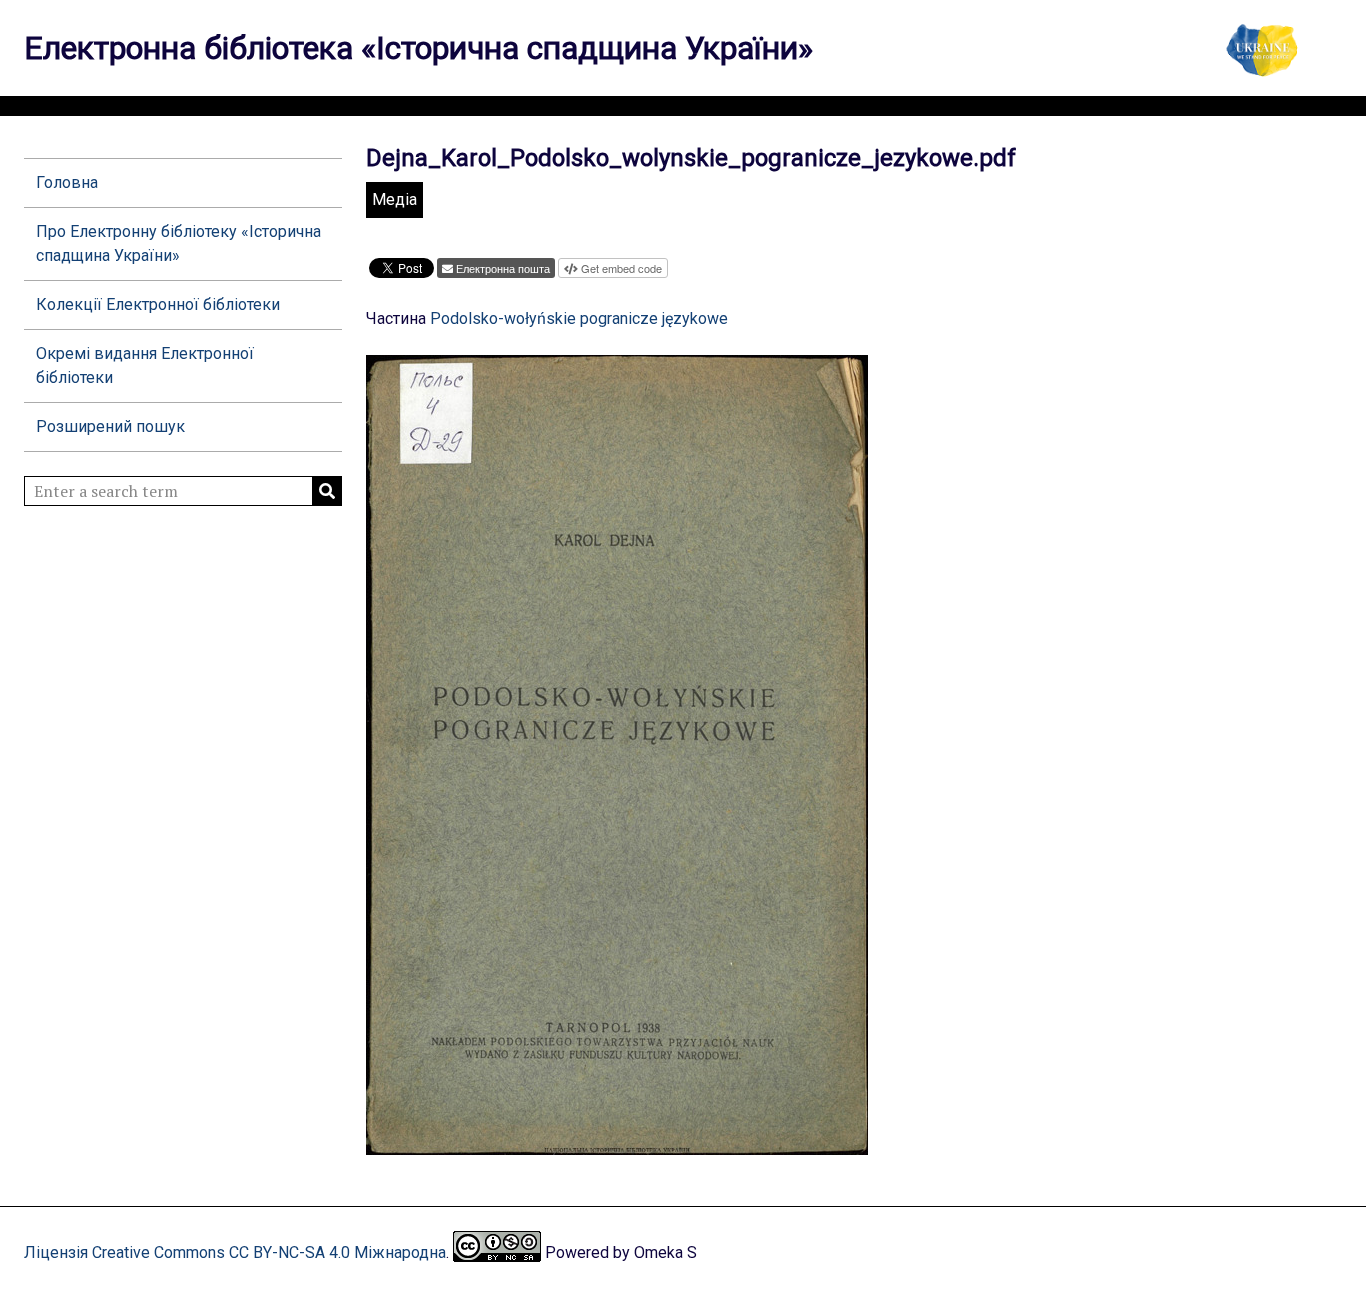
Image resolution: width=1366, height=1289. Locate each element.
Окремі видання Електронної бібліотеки (145, 365)
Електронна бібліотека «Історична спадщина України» (418, 48)
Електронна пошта (503, 268)
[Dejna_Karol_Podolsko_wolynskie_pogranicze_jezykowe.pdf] (617, 1145)
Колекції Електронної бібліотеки (158, 304)
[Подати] (327, 491)
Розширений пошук (110, 426)
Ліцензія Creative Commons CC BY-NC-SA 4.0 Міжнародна (235, 1252)
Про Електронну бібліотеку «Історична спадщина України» (178, 243)
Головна (67, 182)
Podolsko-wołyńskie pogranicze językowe (579, 318)
